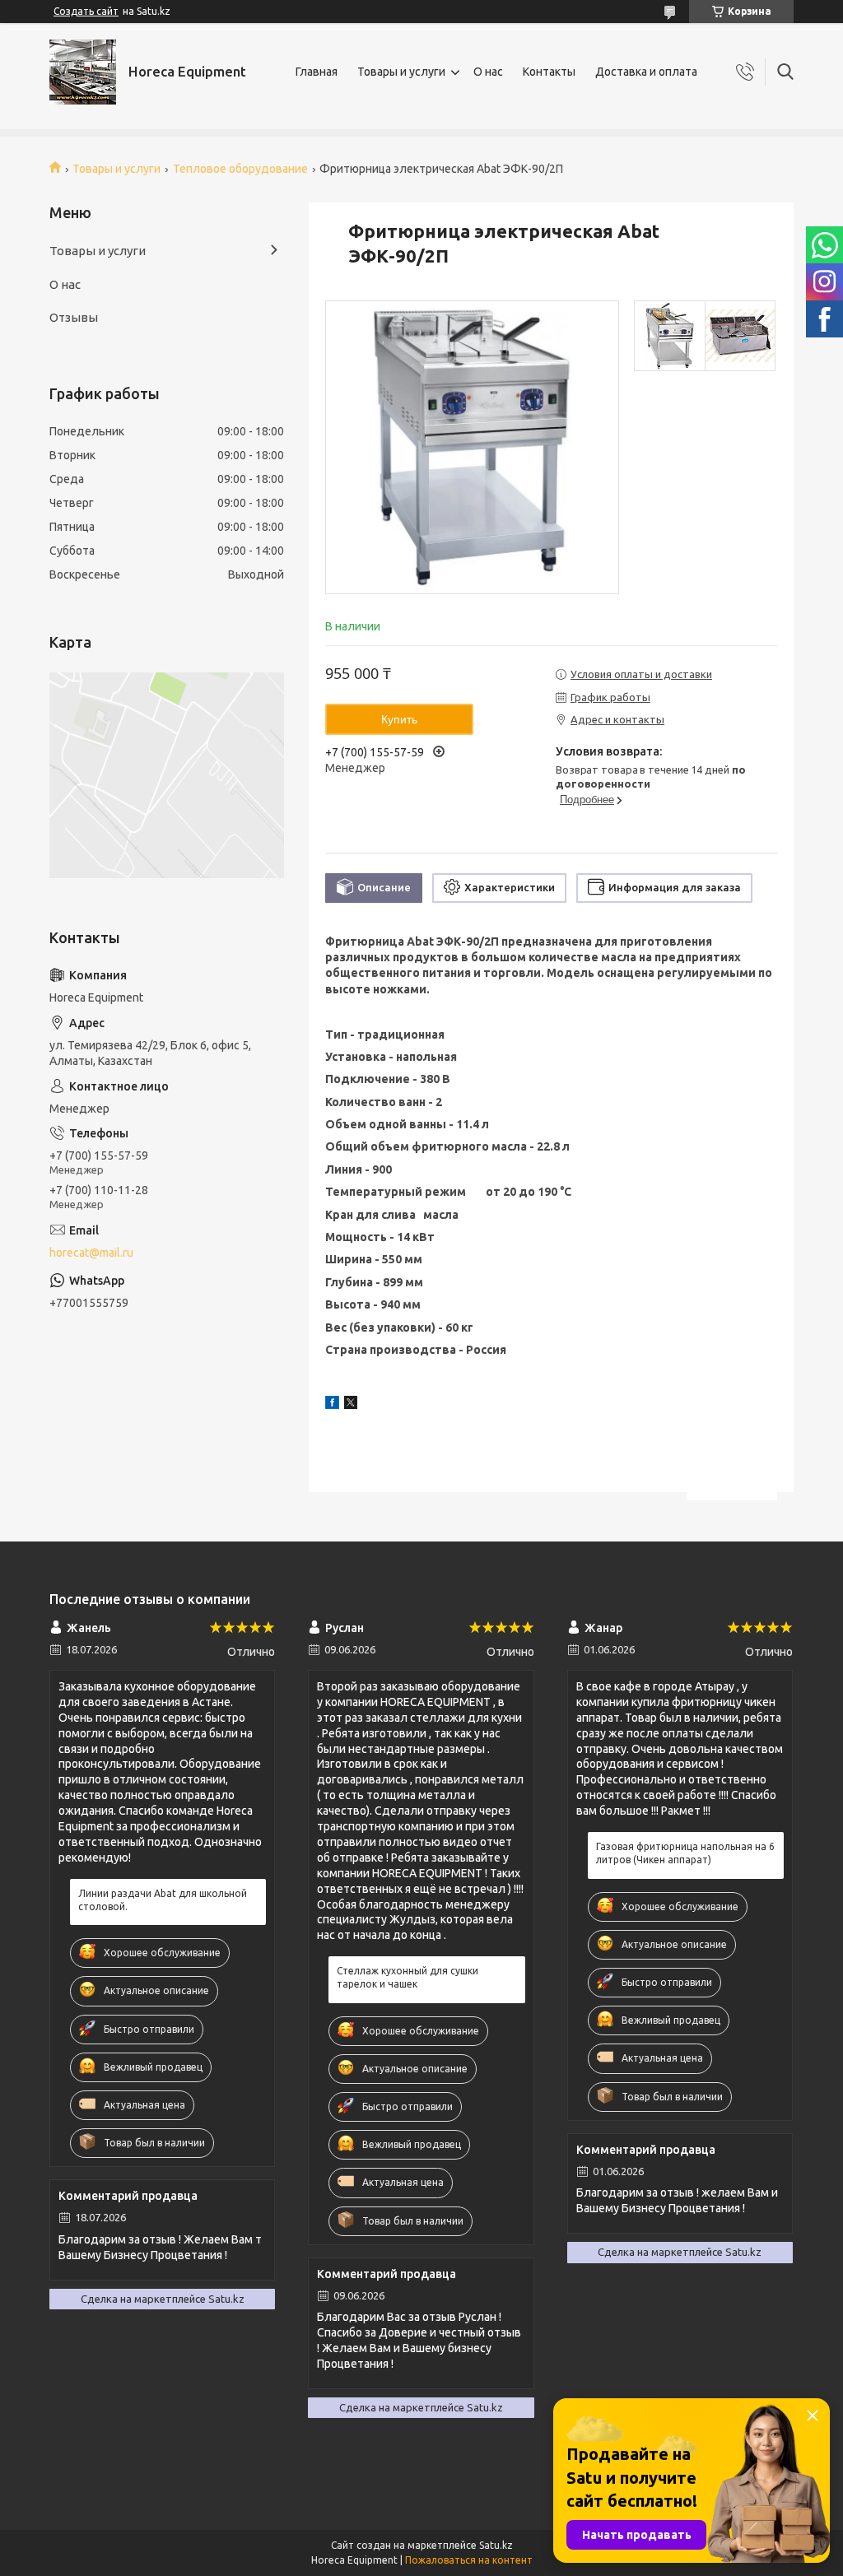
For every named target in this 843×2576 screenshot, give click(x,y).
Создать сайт (86, 11)
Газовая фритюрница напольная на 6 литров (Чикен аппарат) (685, 1853)
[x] (351, 1405)
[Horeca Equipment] (83, 72)
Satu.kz (496, 2545)
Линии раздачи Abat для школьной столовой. (163, 1900)
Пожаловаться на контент (469, 2560)
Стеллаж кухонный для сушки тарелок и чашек (408, 1977)
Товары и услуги (401, 72)
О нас (488, 72)
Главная (317, 72)
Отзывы (74, 317)
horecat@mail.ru (91, 1253)
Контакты (549, 72)
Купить (399, 719)
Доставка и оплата (646, 72)
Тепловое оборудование (240, 169)
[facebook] (332, 1405)
